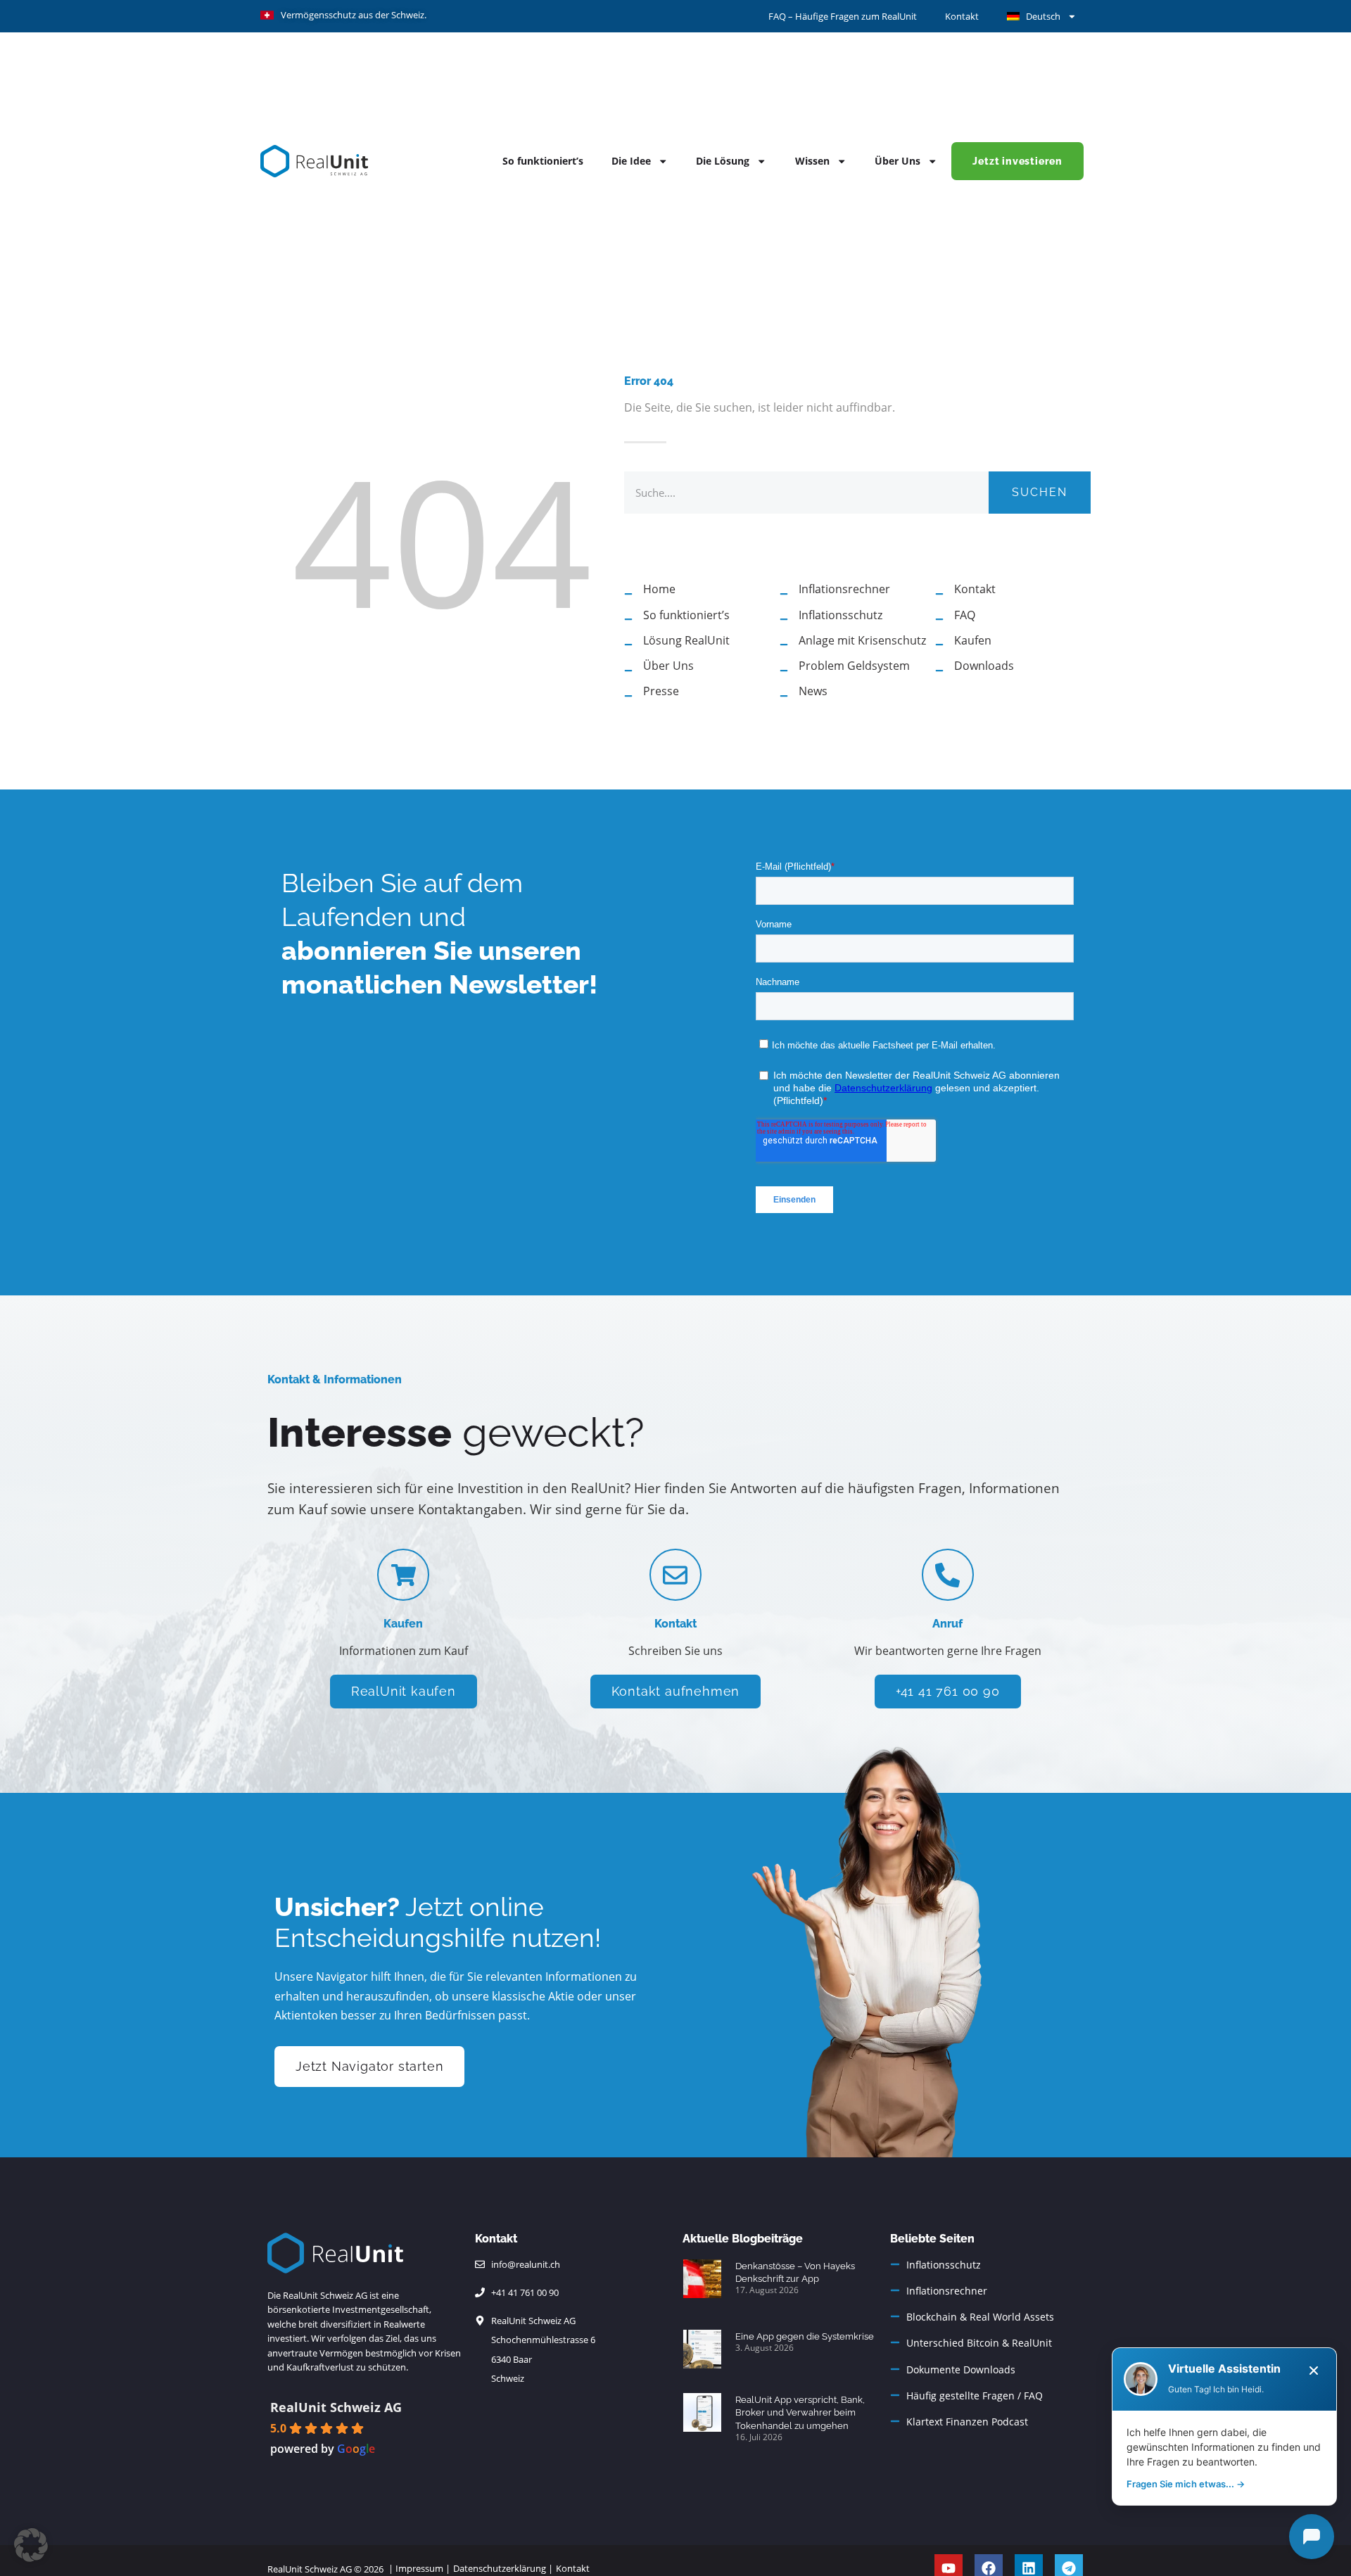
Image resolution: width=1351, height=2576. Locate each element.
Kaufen (403, 1624)
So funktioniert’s (543, 161)
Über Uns (898, 161)
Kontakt (962, 16)
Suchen (1040, 492)
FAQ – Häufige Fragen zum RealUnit (843, 16)
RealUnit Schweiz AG (336, 2407)
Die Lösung (723, 161)
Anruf (947, 1624)
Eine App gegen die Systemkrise (805, 2336)
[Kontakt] (675, 1575)
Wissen (812, 161)
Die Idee (631, 161)
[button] (31, 2545)
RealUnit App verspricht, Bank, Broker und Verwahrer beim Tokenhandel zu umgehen (800, 2413)
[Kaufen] (403, 1575)
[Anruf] (948, 1575)
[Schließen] (1314, 2371)
